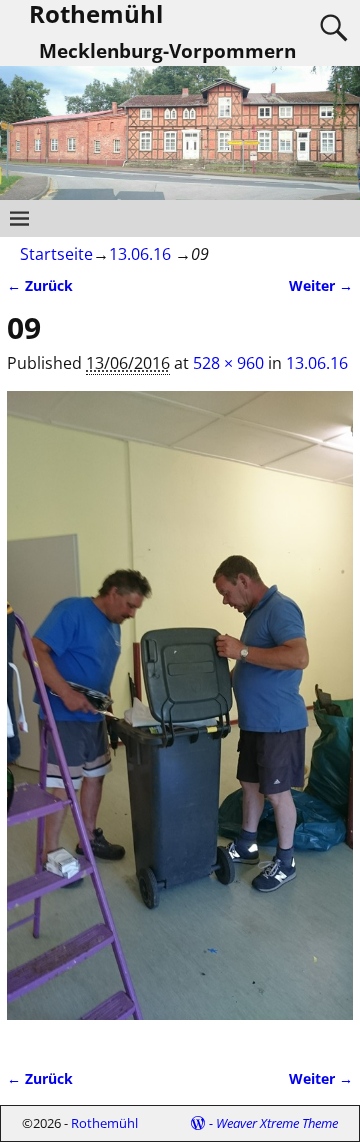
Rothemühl (104, 1123)
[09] (180, 717)
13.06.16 (140, 254)
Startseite (56, 254)
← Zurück (40, 285)
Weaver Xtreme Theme (277, 1123)
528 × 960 (228, 363)
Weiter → (321, 285)
